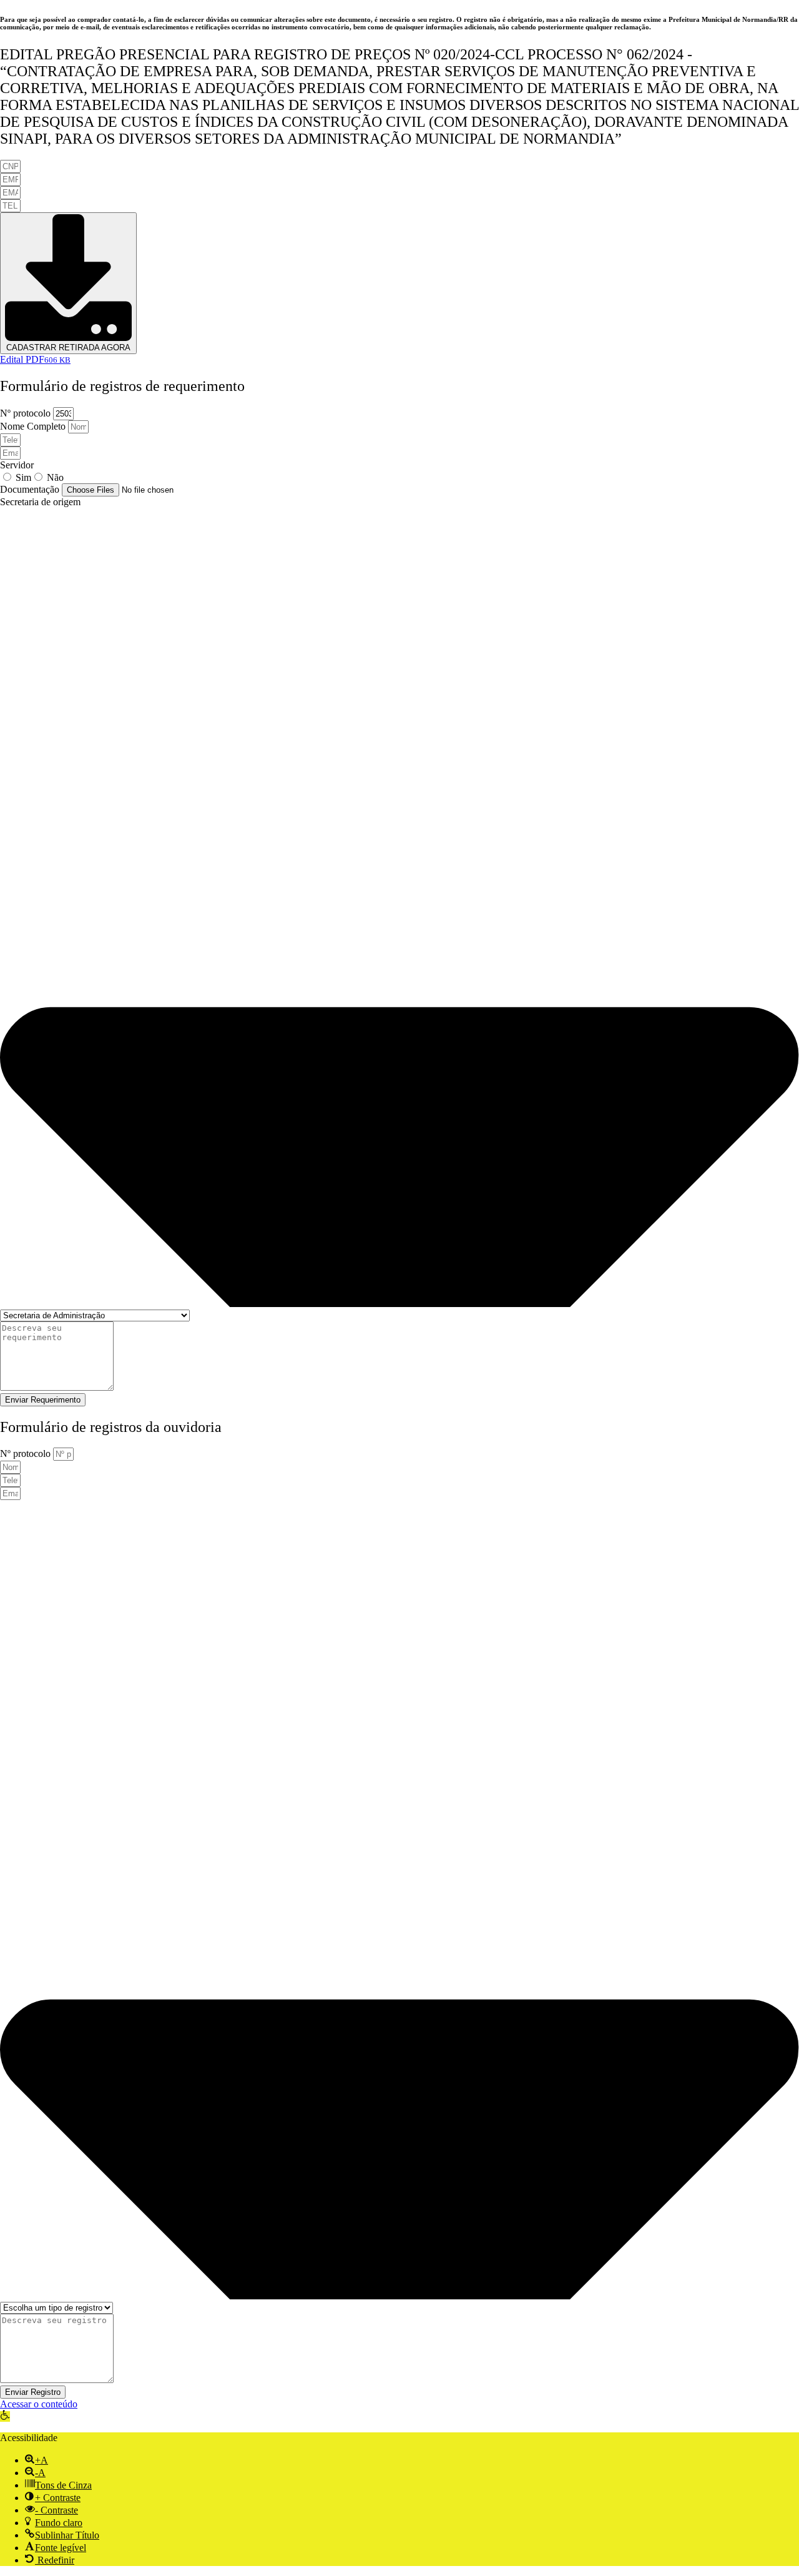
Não (55, 477)
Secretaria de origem (40, 502)
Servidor (17, 465)
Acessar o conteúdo (39, 2404)
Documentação (31, 489)
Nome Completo (34, 426)
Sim (23, 477)
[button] (5, 2416)
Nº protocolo (27, 413)
